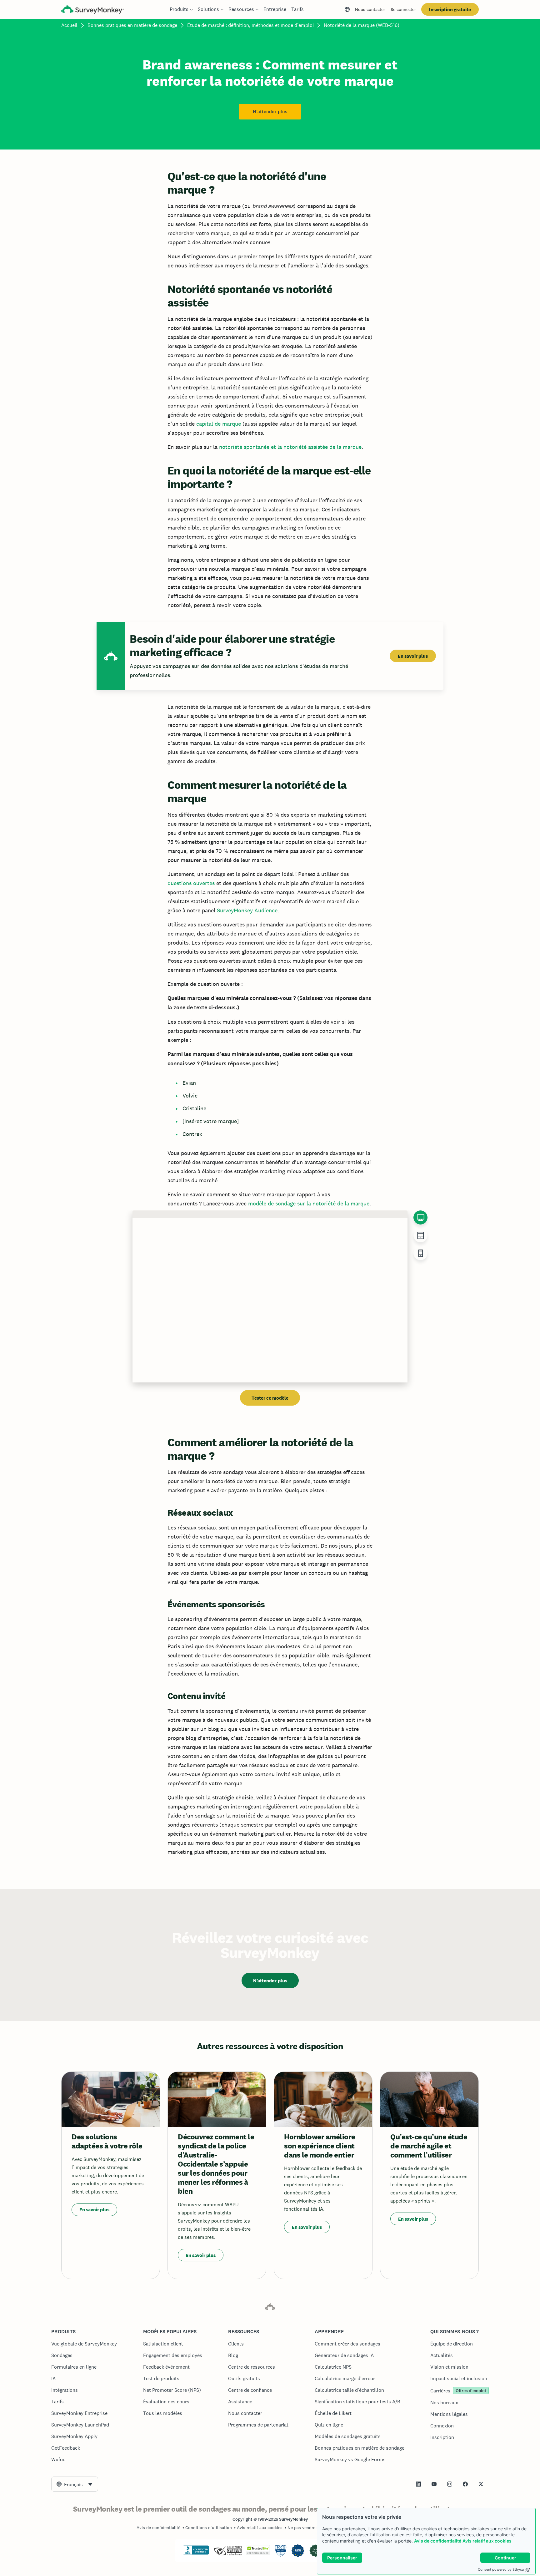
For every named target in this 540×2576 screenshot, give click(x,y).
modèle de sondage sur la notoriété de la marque (309, 1203)
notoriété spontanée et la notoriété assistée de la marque (290, 447)
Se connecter (403, 9)
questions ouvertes (191, 883)
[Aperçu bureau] (420, 1217)
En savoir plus (413, 656)
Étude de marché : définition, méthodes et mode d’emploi (250, 25)
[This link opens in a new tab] (418, 2484)
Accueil (69, 25)
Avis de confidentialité (438, 2541)
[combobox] (75, 2484)
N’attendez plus (270, 112)
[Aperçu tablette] (420, 1235)
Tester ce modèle (270, 1398)
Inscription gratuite (450, 10)
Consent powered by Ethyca (501, 2569)
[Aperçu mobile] (420, 1253)
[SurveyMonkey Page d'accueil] (92, 10)
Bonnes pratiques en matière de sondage (132, 25)
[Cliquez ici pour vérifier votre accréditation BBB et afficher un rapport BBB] (196, 2553)
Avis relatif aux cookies (487, 2541)
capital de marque (219, 424)
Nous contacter (370, 9)
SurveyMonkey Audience (247, 910)
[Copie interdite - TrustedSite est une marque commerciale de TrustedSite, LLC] (258, 2553)
